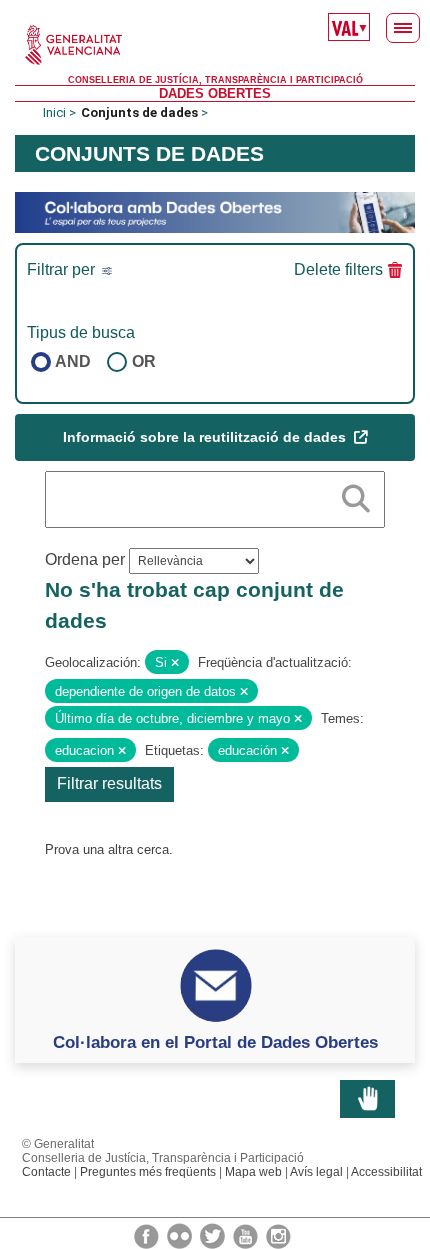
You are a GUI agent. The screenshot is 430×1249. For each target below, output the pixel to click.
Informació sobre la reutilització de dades (206, 437)
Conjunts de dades (139, 112)
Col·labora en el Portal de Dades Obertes (215, 1042)
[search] (356, 495)
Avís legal (316, 1172)
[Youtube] (247, 1235)
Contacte (46, 1172)
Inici (54, 112)
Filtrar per (63, 269)
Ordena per (85, 559)
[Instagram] (278, 1235)
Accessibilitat (386, 1172)
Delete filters (338, 269)
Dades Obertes (215, 93)
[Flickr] (181, 1235)
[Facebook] (148, 1235)
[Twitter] (214, 1235)
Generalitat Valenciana (215, 45)
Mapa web (253, 1172)
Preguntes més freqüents (148, 1172)
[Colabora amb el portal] (215, 211)
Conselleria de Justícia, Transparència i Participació (215, 80)
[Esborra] (175, 663)
